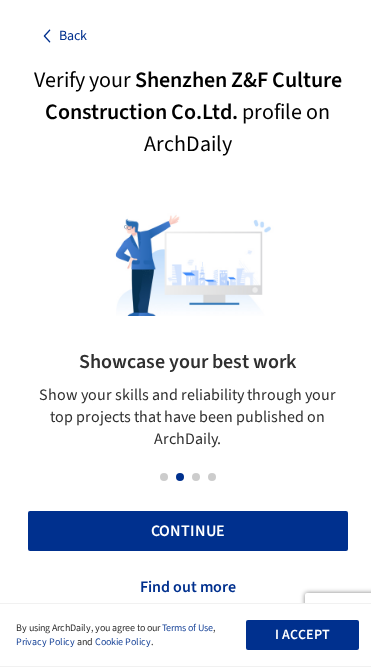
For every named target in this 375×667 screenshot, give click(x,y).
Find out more (188, 587)
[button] (164, 477)
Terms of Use (187, 628)
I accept (302, 635)
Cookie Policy (123, 642)
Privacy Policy (45, 642)
